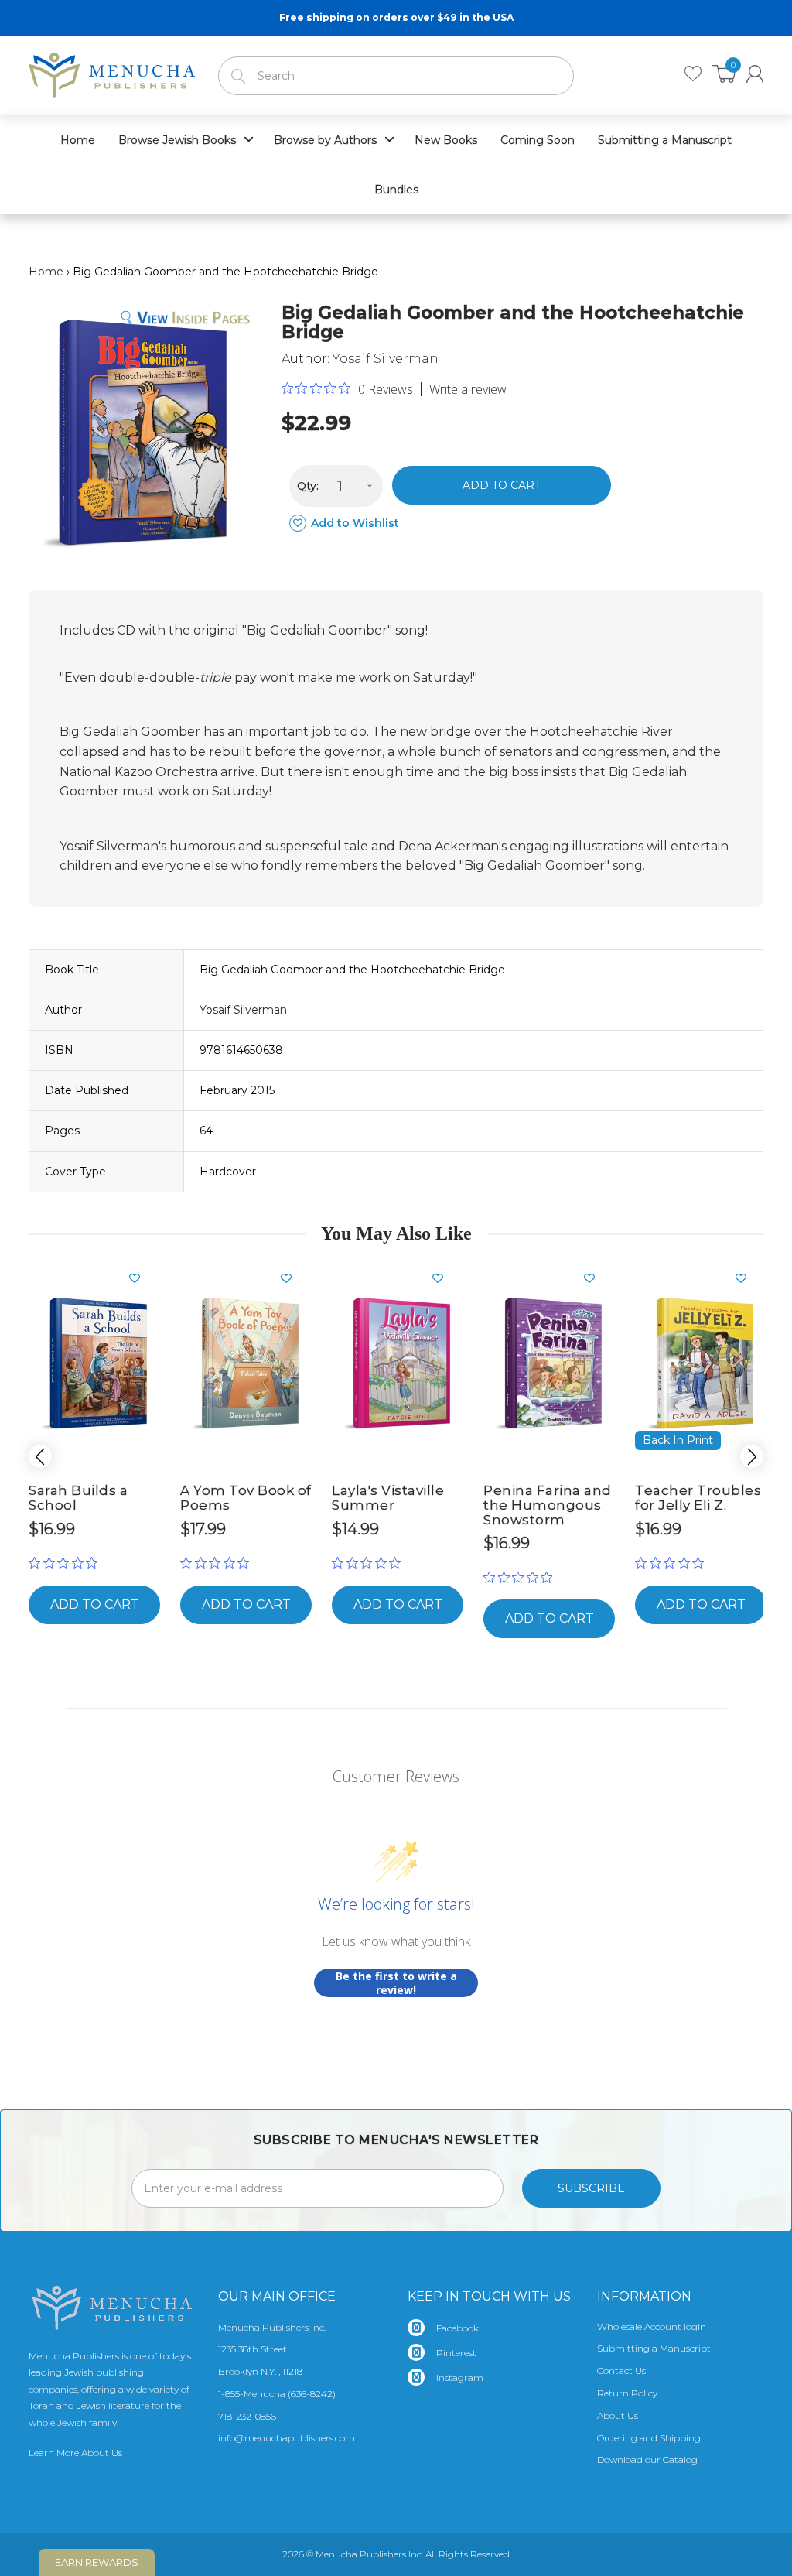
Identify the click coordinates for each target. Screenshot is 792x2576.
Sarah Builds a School (78, 1498)
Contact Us (621, 2371)
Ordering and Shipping (649, 2438)
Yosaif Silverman (386, 359)
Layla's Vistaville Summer (388, 1498)
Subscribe (591, 2188)
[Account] (755, 74)
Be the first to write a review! (396, 1983)
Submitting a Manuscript (654, 2348)
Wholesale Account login (652, 2326)
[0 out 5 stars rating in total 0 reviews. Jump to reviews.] (67, 1563)
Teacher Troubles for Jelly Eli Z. (698, 1498)
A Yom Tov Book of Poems (246, 1498)
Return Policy (627, 2393)
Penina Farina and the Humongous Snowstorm (548, 1505)
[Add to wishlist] (141, 1278)
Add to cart (502, 485)
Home (46, 272)
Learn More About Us (75, 2453)
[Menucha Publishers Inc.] (112, 72)
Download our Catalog (647, 2460)
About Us (618, 2415)
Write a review (468, 389)
